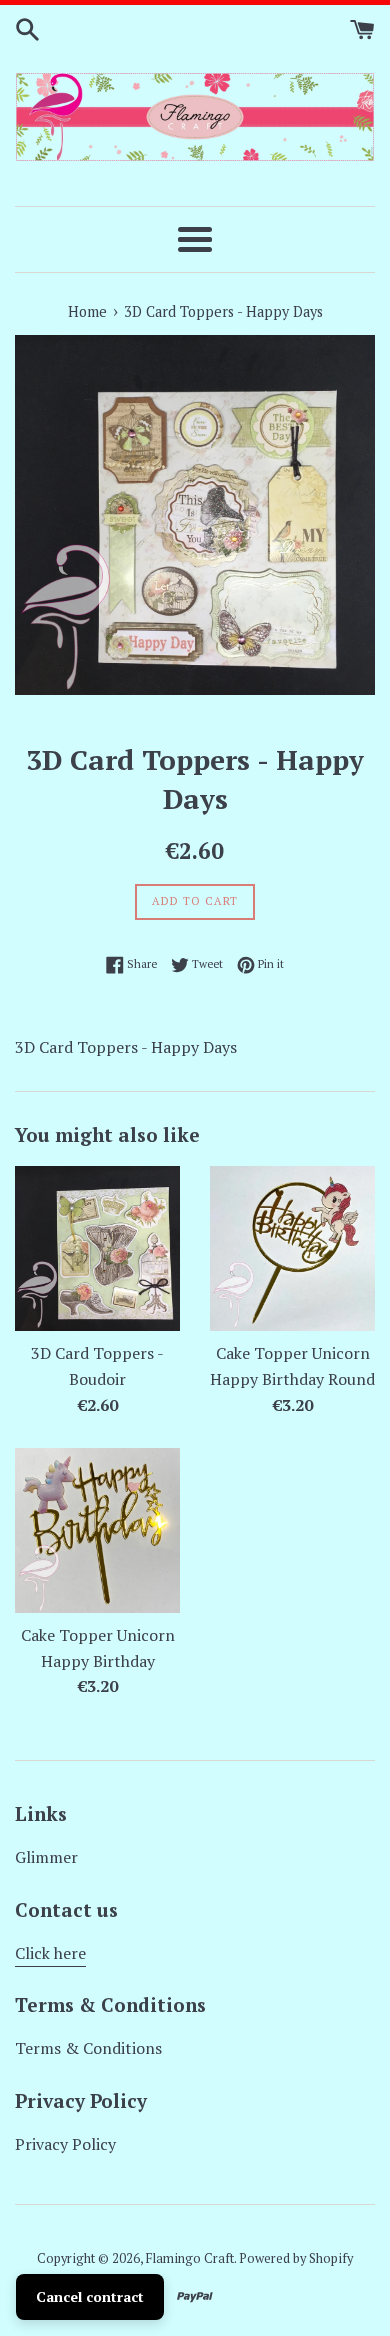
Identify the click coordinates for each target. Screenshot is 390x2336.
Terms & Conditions (88, 2048)
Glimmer (46, 1857)
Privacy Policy (65, 2144)
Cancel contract (90, 2296)
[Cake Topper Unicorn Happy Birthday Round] (292, 1248)
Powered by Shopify (296, 2258)
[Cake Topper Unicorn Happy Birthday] (97, 1530)
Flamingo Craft (190, 2258)
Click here (50, 1953)
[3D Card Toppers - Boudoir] (97, 1248)
